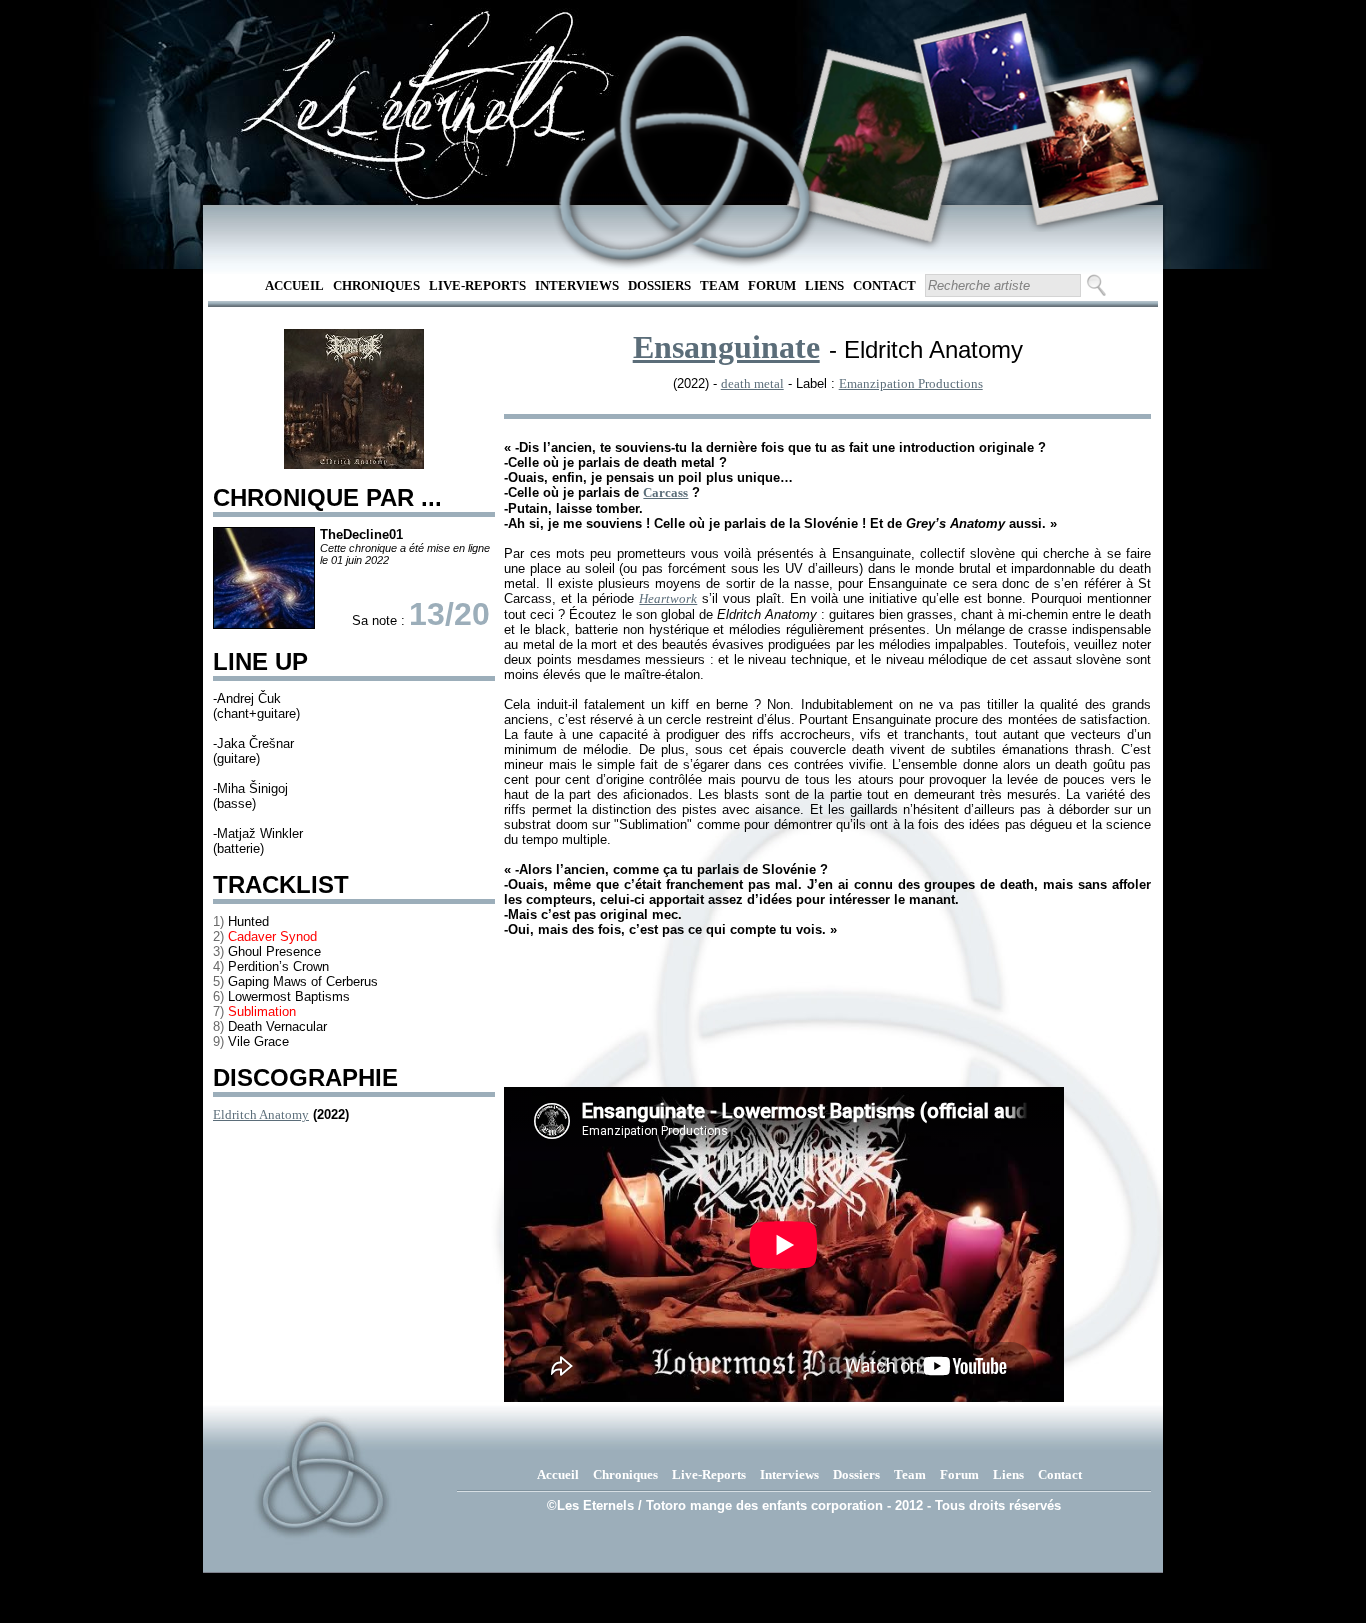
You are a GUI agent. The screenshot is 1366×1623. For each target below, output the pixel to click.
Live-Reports (477, 285)
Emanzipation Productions (911, 383)
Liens (824, 285)
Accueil (294, 285)
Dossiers (659, 285)
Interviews (577, 285)
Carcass (665, 492)
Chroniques (376, 285)
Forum (772, 285)
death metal (752, 383)
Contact (884, 285)
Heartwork (668, 598)
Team (719, 285)
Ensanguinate (726, 347)
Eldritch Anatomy (261, 1114)
